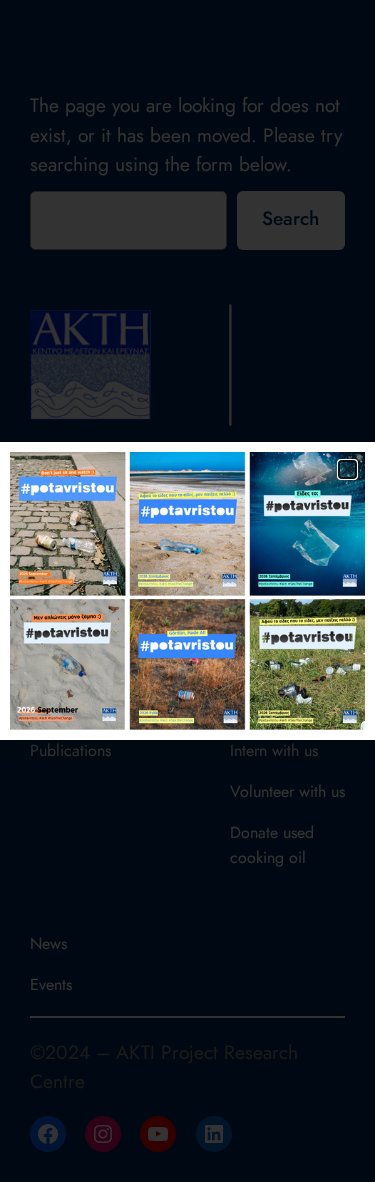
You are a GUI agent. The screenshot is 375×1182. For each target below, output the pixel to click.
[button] (347, 469)
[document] (187, 591)
